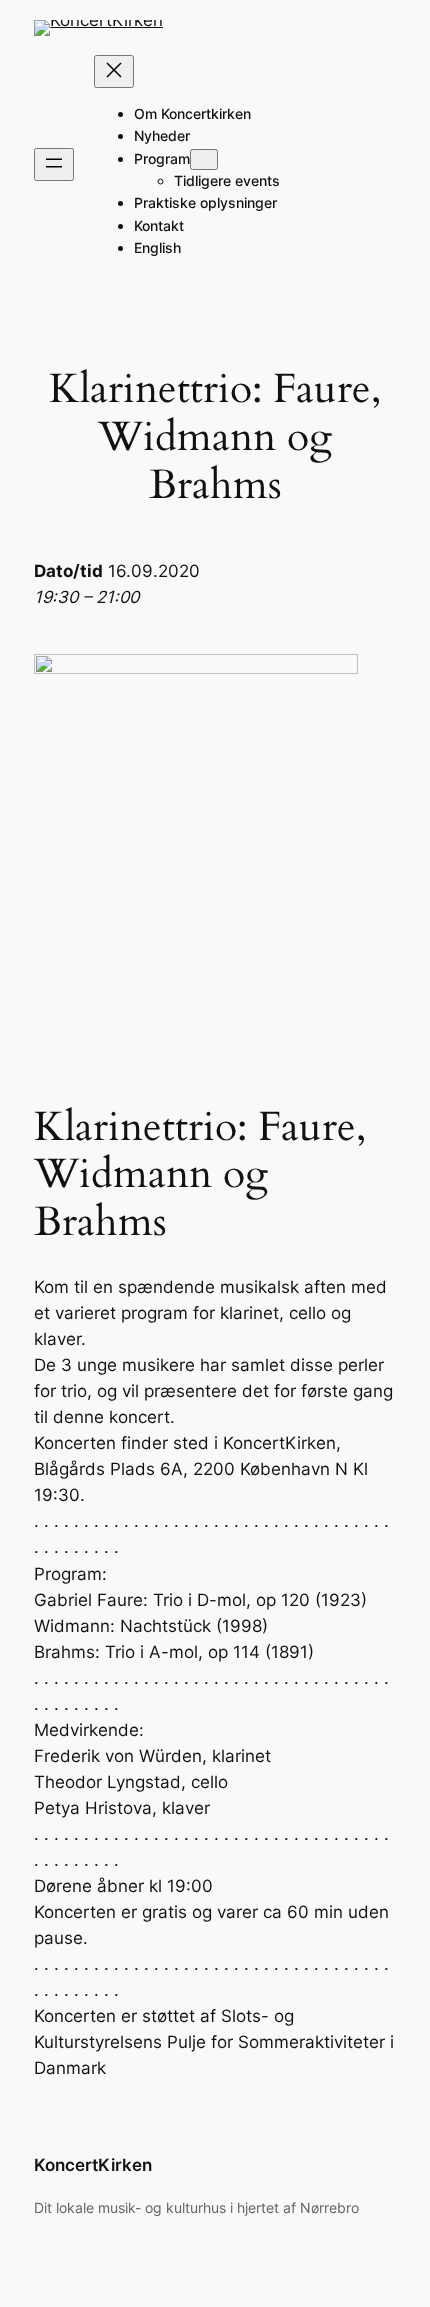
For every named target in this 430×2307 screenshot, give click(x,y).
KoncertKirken (93, 2165)
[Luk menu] (114, 71)
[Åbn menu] (54, 164)
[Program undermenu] (204, 159)
